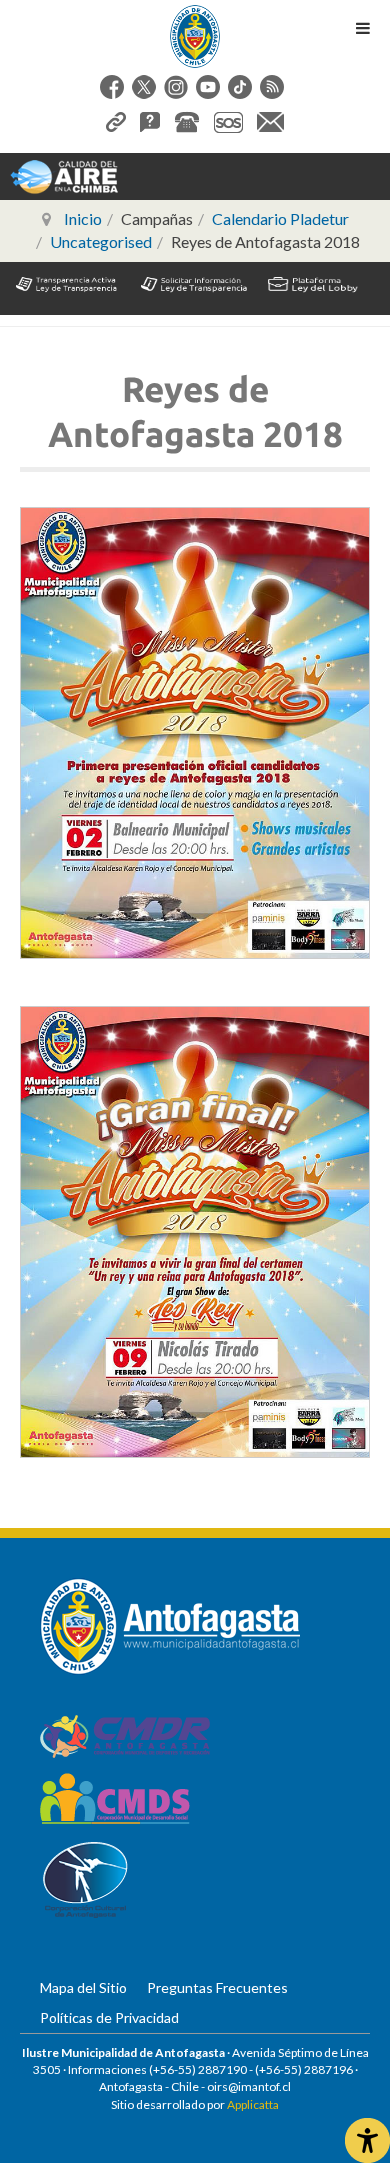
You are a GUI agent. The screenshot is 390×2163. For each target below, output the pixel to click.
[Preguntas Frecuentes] (150, 119)
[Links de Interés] (116, 119)
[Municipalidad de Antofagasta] (195, 36)
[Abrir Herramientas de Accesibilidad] (367, 2140)
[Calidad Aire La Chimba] (64, 175)
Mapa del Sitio (83, 1987)
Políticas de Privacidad (109, 2017)
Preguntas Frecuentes (217, 1987)
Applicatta (253, 2104)
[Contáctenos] (270, 119)
